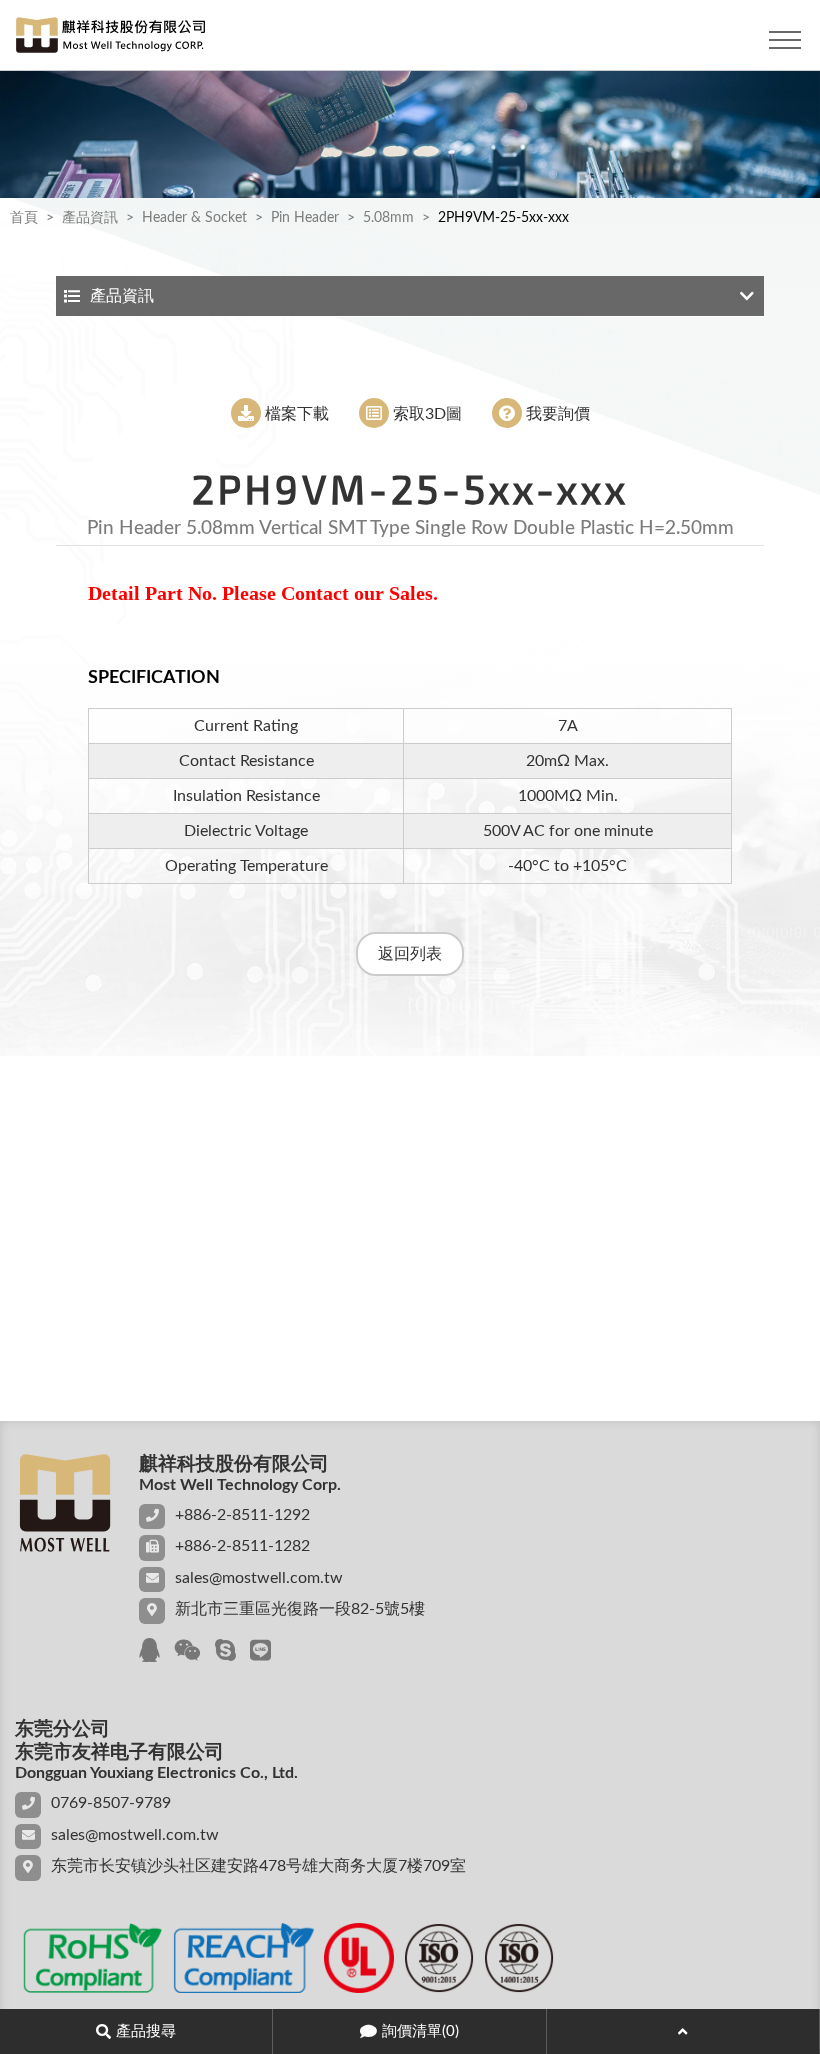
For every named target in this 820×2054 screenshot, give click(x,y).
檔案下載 (297, 414)
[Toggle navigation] (785, 40)
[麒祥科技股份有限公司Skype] (225, 1652)
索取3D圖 (427, 414)
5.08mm (388, 218)
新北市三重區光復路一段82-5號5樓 (300, 1609)
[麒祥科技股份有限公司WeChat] (187, 1652)
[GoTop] (683, 2031)
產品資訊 (90, 218)
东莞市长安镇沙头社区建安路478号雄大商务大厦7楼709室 (258, 1866)
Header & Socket (194, 218)
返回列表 (410, 954)
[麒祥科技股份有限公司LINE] (260, 1652)
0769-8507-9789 (111, 1803)
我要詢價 (558, 414)
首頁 (24, 218)
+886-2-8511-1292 (242, 1515)
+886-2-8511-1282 (242, 1546)
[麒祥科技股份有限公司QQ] (149, 1652)
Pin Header (305, 218)
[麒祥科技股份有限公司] (105, 40)
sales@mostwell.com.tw (259, 1578)
